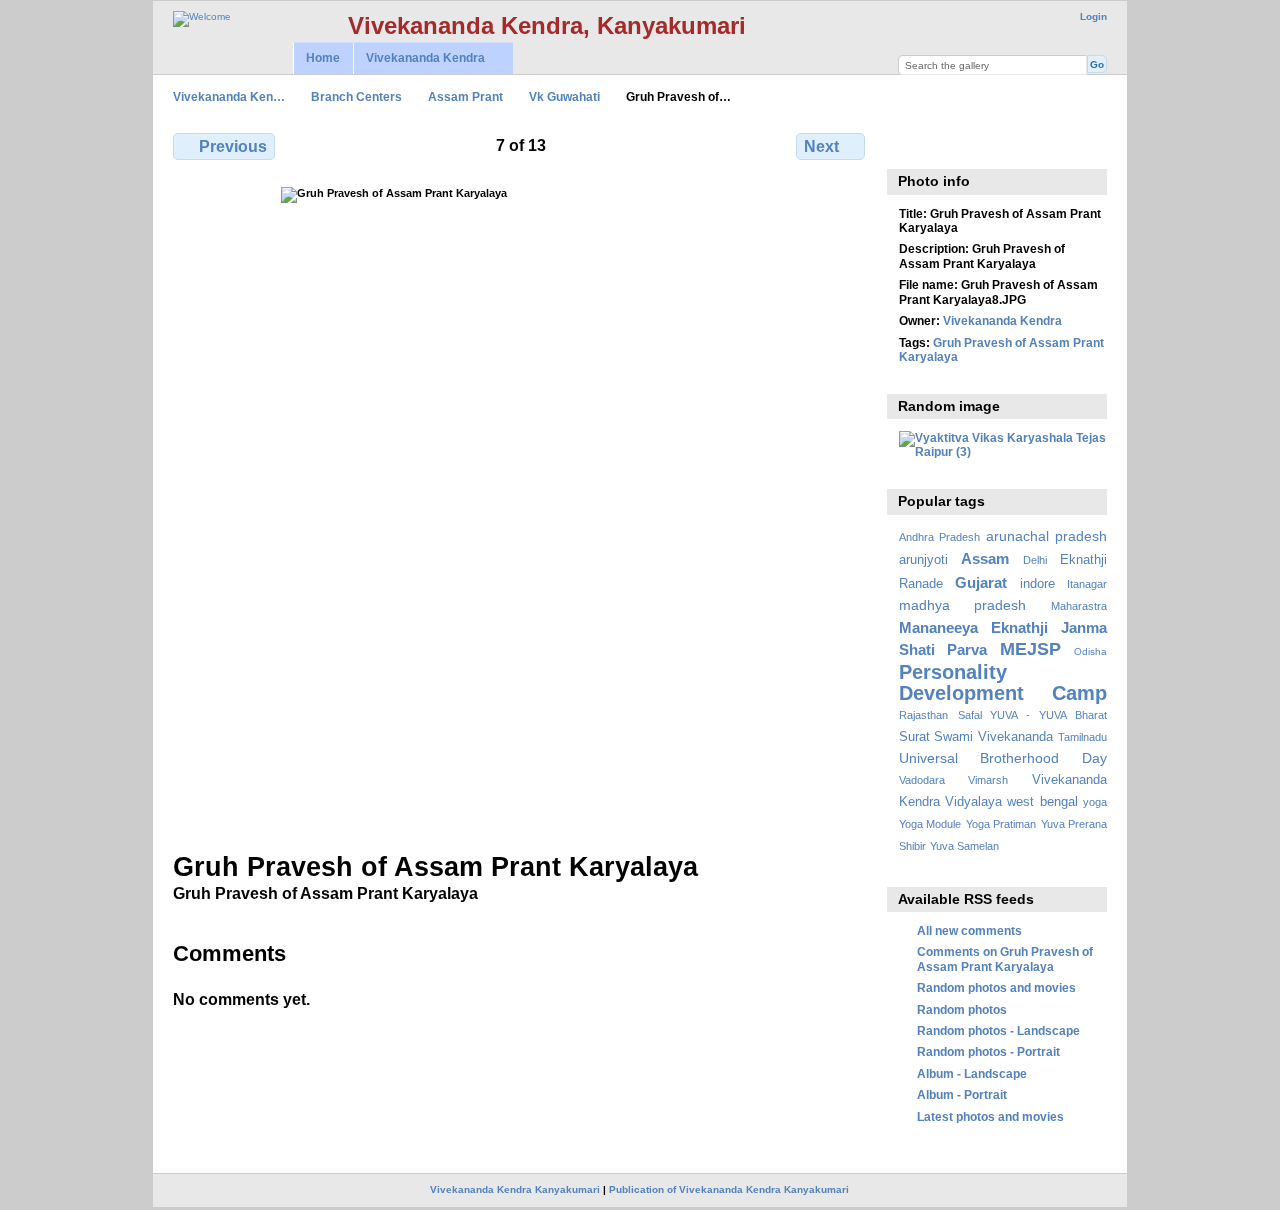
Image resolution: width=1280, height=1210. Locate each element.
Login (1093, 16)
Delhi (1035, 560)
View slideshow (952, 144)
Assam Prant (465, 96)
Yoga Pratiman (1001, 824)
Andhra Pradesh (939, 537)
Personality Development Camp (1003, 682)
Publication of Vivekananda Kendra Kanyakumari (729, 1189)
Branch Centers (356, 96)
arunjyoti (923, 560)
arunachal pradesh (1046, 536)
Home (323, 58)
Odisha (1090, 651)
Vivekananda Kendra (419, 58)
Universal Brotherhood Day (1003, 758)
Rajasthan (923, 715)
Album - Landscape (972, 1073)
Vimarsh (988, 780)
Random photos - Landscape (998, 1030)
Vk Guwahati (564, 96)
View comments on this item (909, 144)
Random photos (962, 1009)
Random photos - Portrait (988, 1051)
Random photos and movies (996, 987)
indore (1037, 584)
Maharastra (1079, 606)
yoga (1095, 802)
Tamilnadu (1082, 737)
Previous (233, 146)
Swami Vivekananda (993, 737)
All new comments (969, 930)
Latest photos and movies (990, 1116)
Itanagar (1087, 584)
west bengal (1042, 802)
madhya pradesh (963, 605)
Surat (914, 737)
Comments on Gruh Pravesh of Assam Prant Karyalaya (1005, 958)
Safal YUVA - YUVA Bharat (1032, 715)
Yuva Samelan (964, 846)
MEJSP (1030, 648)
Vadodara (922, 780)
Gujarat (981, 582)
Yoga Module (930, 824)
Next (821, 146)
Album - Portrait (962, 1094)
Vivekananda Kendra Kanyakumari (515, 1189)
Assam (985, 558)
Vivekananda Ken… (229, 96)
